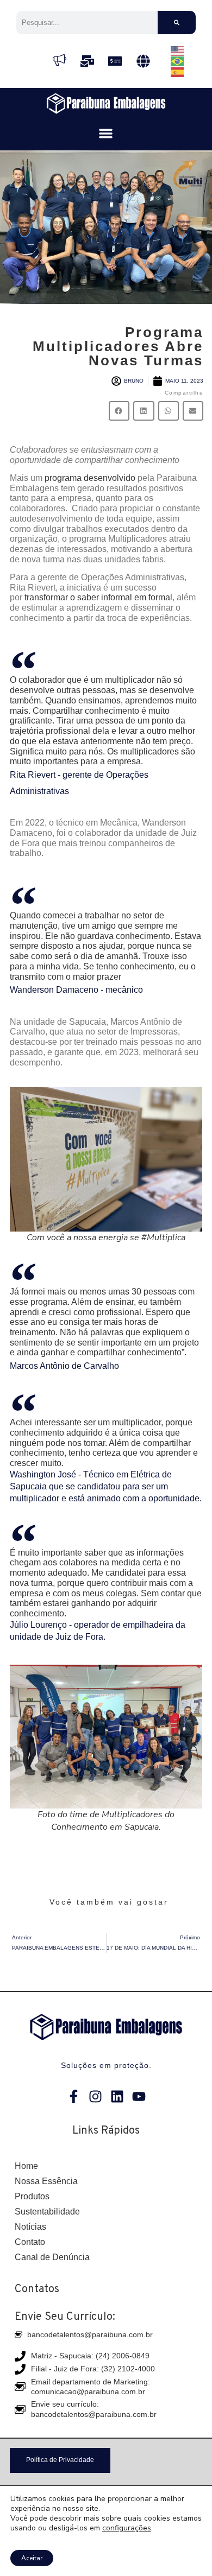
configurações (127, 2528)
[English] (178, 50)
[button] (106, 134)
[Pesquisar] (177, 23)
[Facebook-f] (74, 2096)
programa (63, 478)
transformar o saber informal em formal (98, 597)
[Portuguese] (178, 61)
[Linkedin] (117, 2096)
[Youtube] (139, 2096)
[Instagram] (95, 2096)
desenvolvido (108, 478)
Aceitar (32, 2558)
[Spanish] (178, 71)
